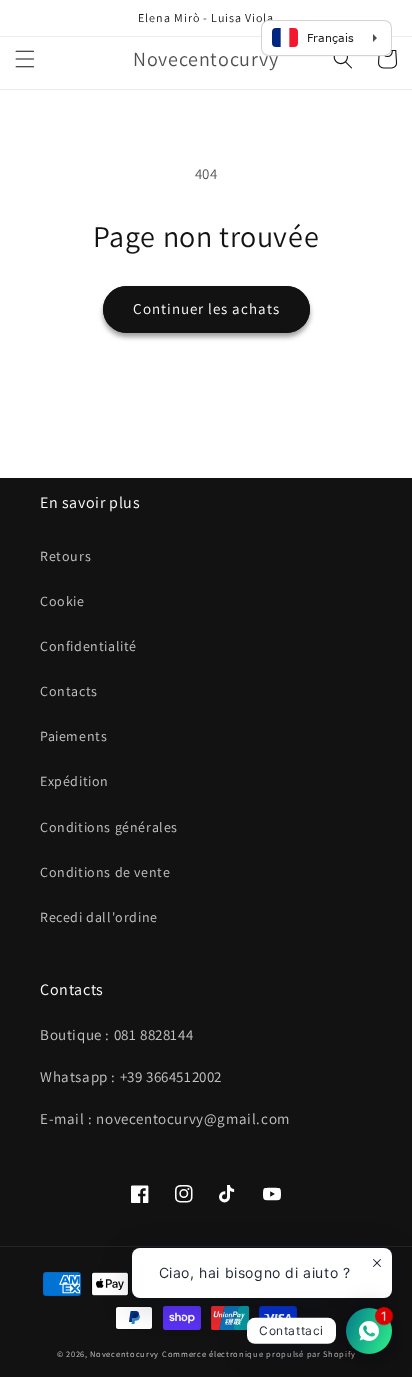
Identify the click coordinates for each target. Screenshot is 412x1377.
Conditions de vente (105, 872)
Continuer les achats (206, 308)
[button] (25, 59)
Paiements (73, 736)
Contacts (69, 691)
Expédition (74, 781)
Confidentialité (88, 646)
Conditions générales (109, 827)
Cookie (62, 601)
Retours (65, 556)
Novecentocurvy (124, 1353)
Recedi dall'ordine (99, 917)
